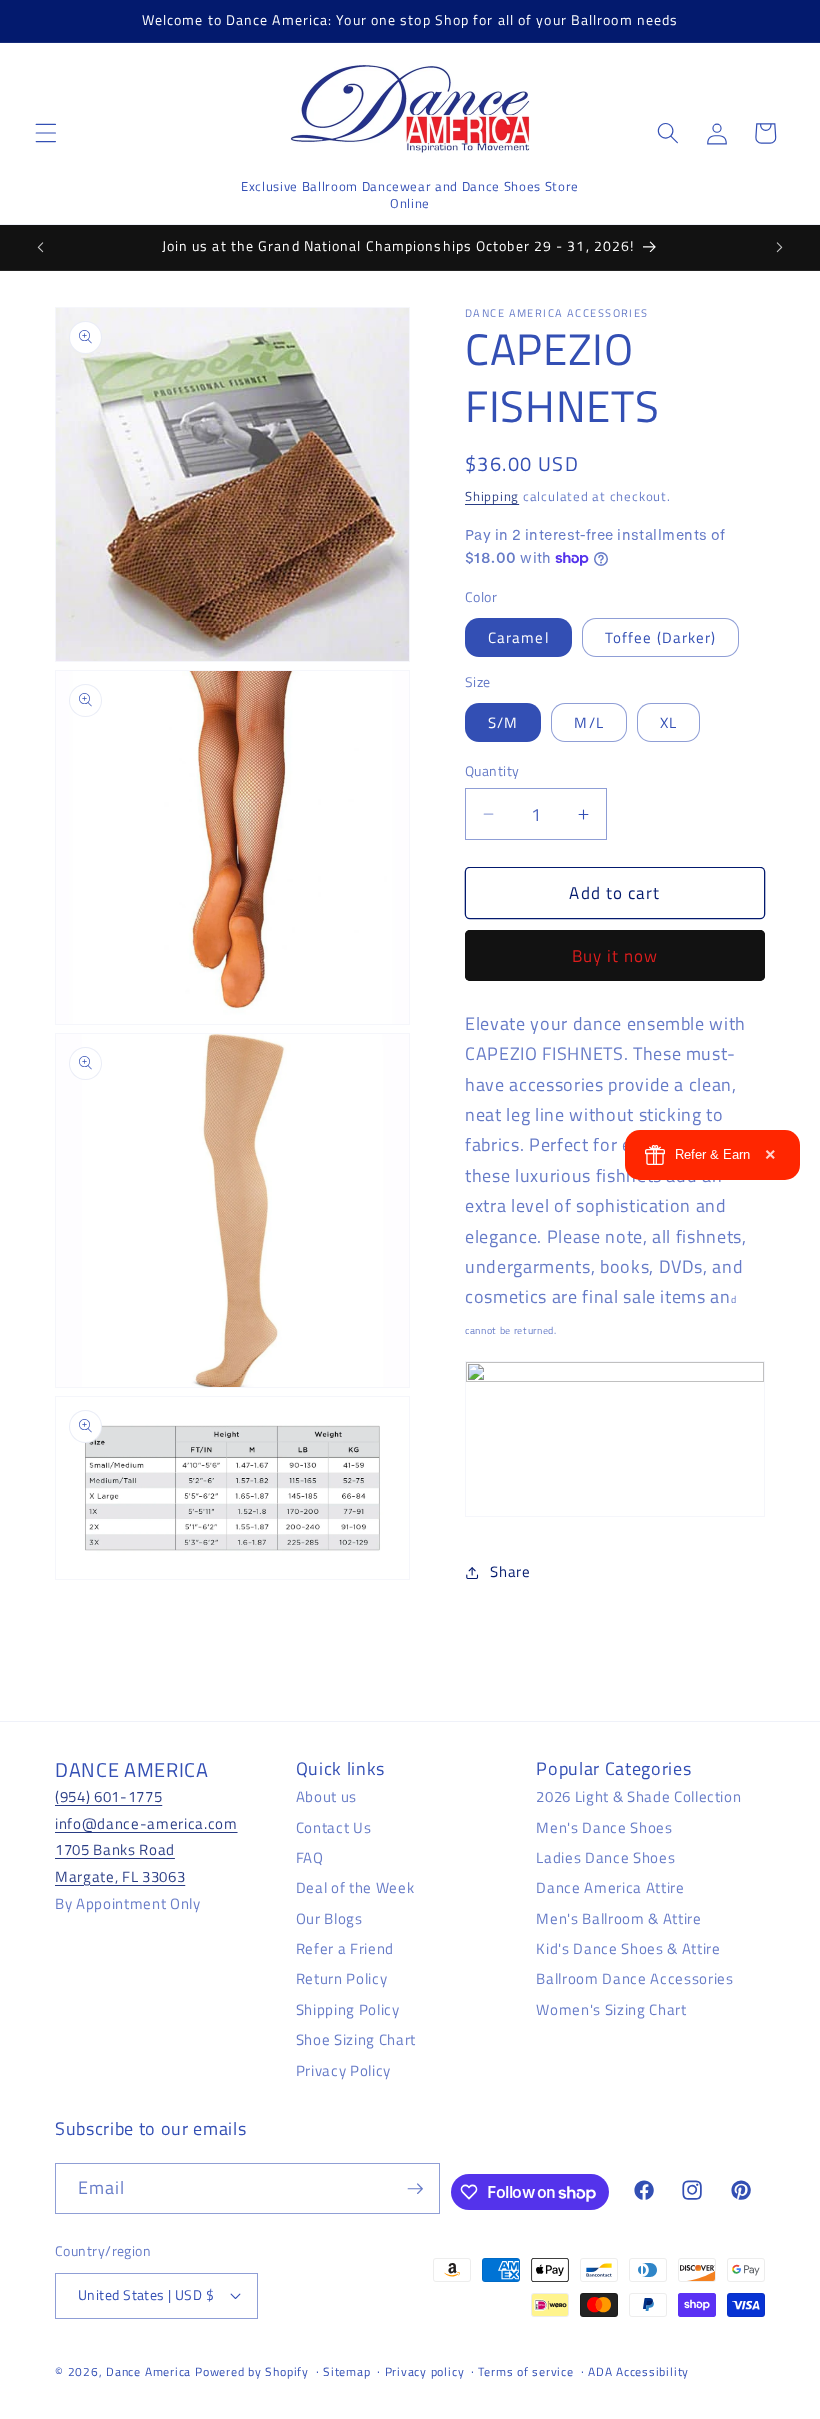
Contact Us (334, 1827)
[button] (46, 133)
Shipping (492, 496)
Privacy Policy (343, 2070)
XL (668, 722)
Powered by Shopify (252, 2371)
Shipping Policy (348, 2009)
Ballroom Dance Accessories (634, 1978)
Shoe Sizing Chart (356, 2039)
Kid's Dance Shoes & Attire (628, 1948)
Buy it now (615, 955)
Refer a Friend (345, 1948)
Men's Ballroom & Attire (618, 1918)
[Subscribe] (415, 2189)
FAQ (310, 1857)
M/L (588, 722)
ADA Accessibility (638, 2371)
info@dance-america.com (146, 1823)
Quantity (492, 771)
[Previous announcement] (41, 247)
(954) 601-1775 (108, 1796)
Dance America (148, 2371)
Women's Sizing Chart (611, 2009)
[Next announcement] (779, 247)
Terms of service (525, 2371)
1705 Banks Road (115, 1849)
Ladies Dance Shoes (605, 1857)
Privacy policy (425, 2371)
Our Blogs (329, 1918)
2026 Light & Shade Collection (638, 1796)
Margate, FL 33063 (120, 1876)
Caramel (518, 637)
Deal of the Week (355, 1887)
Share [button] (510, 1571)
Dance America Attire (610, 1887)
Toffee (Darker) (661, 637)
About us (326, 1796)
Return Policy (342, 1978)
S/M (503, 722)
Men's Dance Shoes (604, 1827)
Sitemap (346, 2371)
